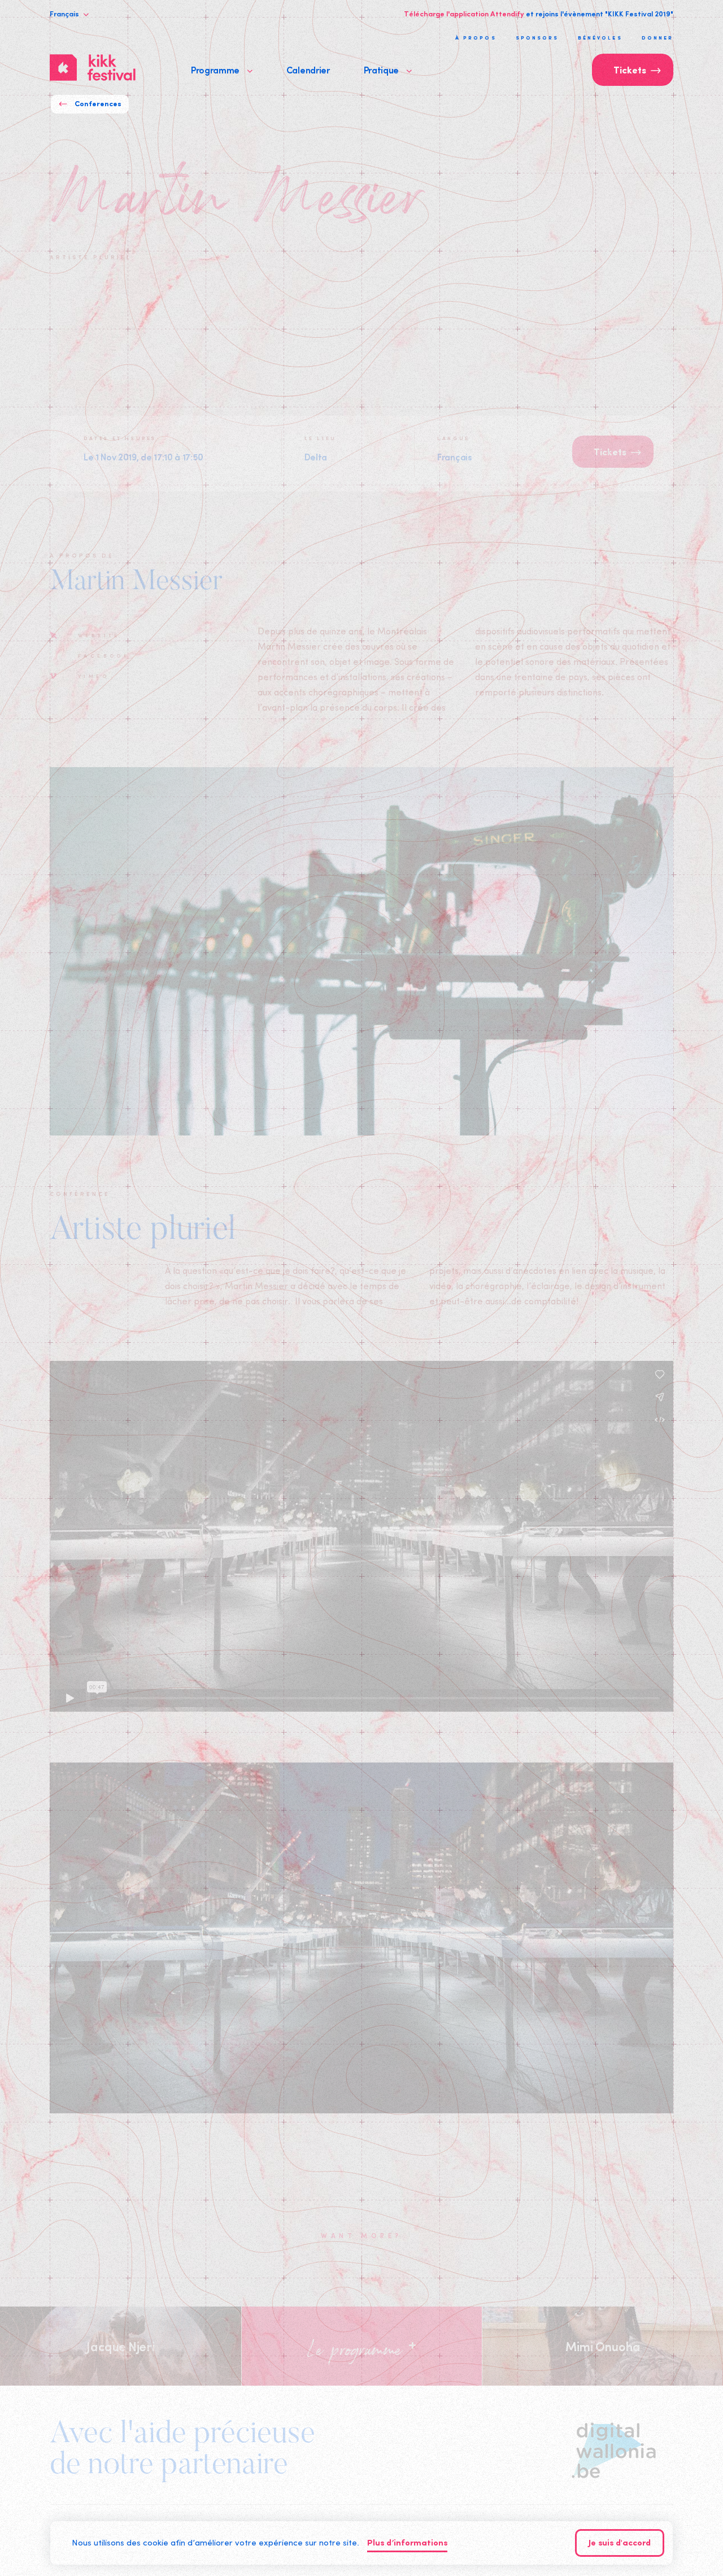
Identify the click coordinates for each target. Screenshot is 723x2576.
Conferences (98, 104)
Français (65, 14)
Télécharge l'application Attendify (464, 14)
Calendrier (308, 69)
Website (99, 635)
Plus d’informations (407, 2544)
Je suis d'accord (620, 2544)
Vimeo (93, 676)
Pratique (382, 69)
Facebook (104, 655)
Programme (216, 69)
